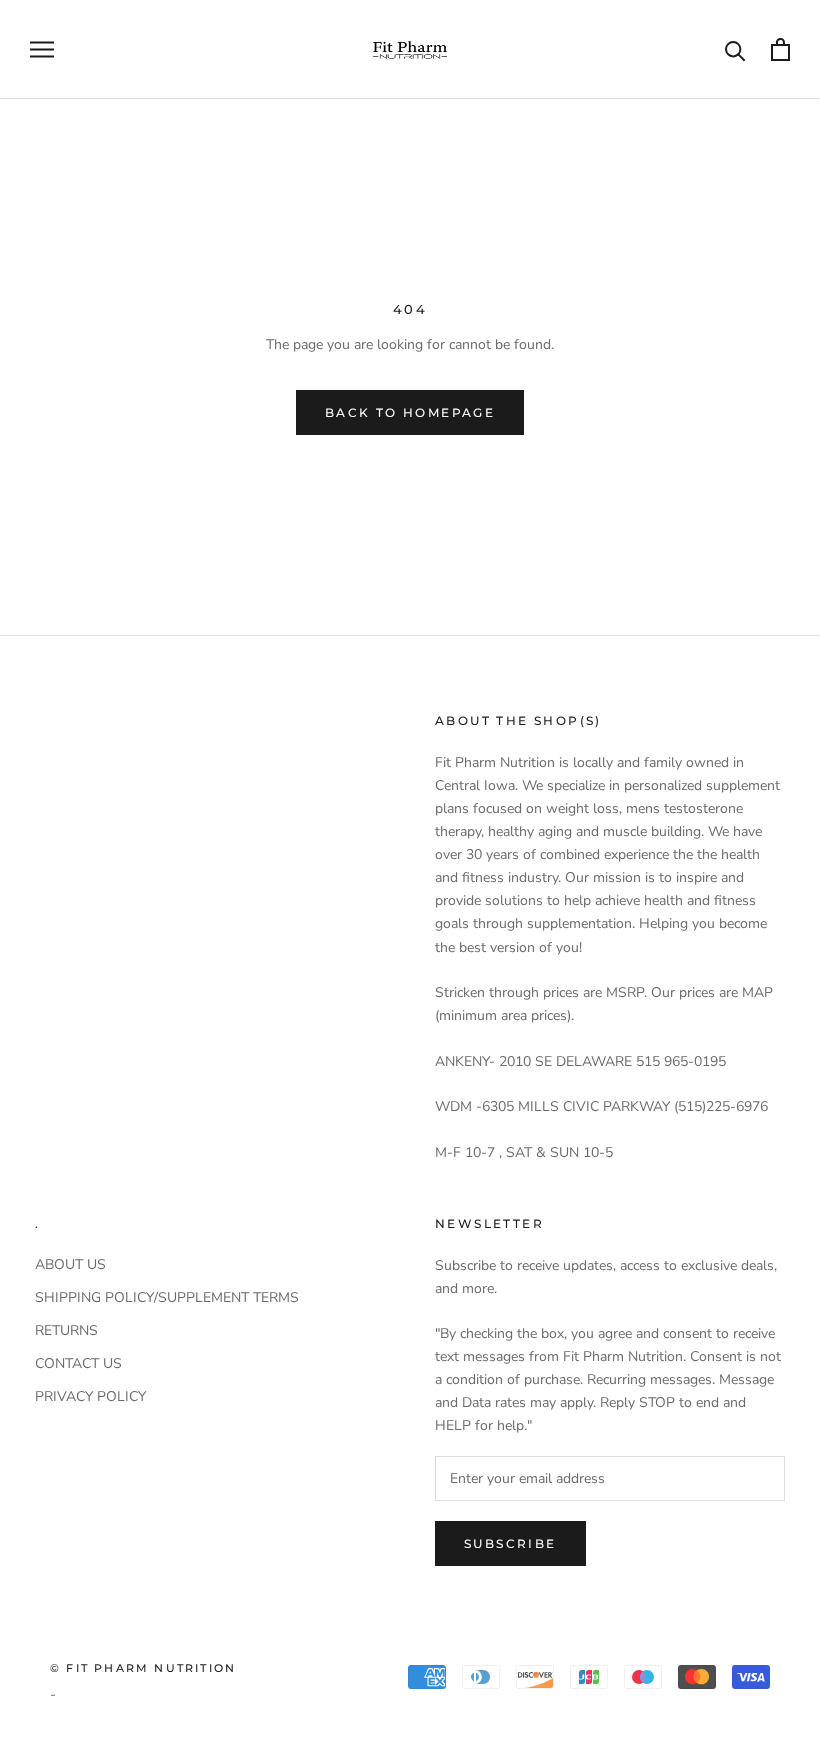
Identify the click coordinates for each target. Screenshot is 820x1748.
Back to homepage (410, 412)
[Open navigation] (42, 49)
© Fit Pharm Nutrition (143, 1668)
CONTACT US (78, 1363)
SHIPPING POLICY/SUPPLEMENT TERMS (167, 1297)
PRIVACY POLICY (90, 1396)
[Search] (735, 49)
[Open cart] (780, 49)
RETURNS (66, 1330)
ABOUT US (70, 1264)
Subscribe (510, 1543)
